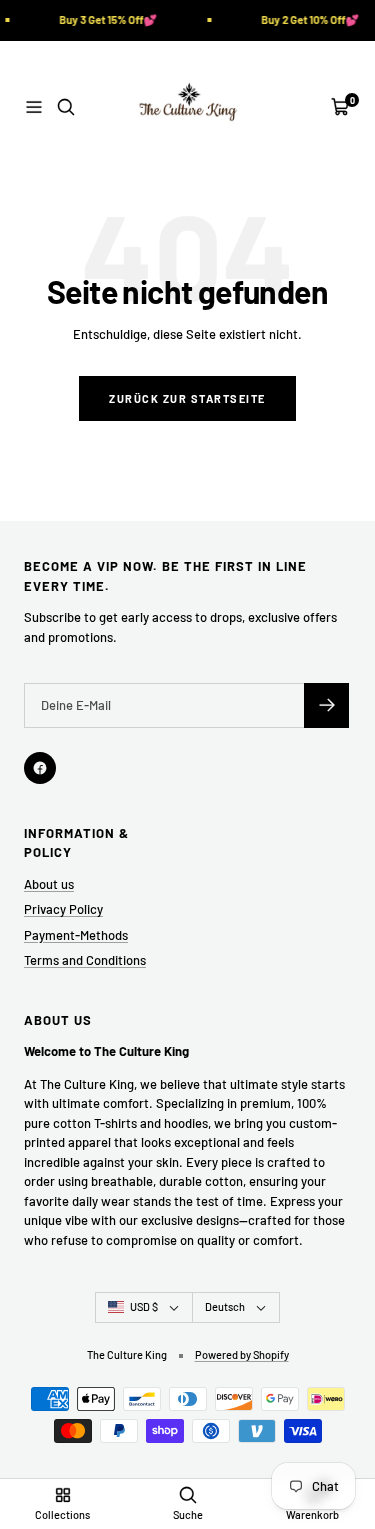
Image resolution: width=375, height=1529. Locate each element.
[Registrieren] (326, 705)
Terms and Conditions (85, 960)
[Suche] (66, 107)
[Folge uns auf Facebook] (40, 768)
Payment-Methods (76, 935)
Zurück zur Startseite (187, 398)
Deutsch (225, 1306)
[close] (337, 1423)
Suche (188, 1514)
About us (49, 884)
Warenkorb (312, 1514)
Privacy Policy (63, 909)
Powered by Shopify (242, 1354)
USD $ (144, 1306)
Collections (62, 1514)
